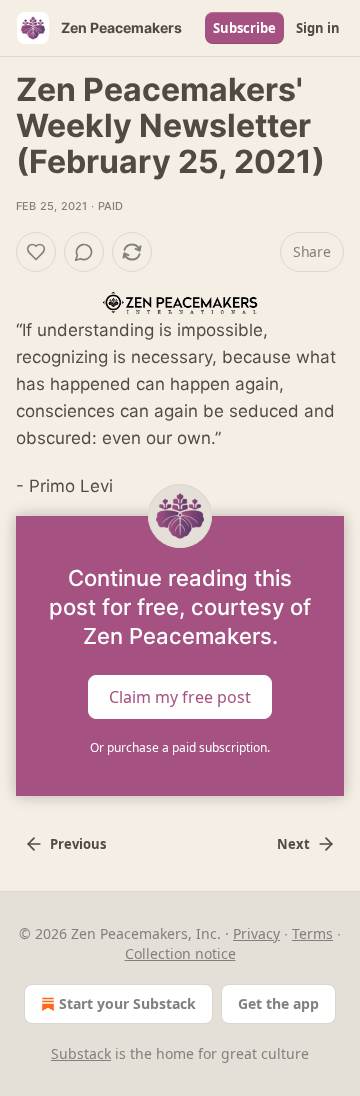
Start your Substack (127, 1003)
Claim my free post (180, 696)
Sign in (318, 28)
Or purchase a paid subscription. (180, 747)
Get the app (278, 1003)
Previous (78, 844)
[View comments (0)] (84, 252)
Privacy (256, 933)
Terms (312, 933)
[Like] (36, 252)
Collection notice (180, 953)
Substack (81, 1053)
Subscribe (244, 28)
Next (293, 844)
